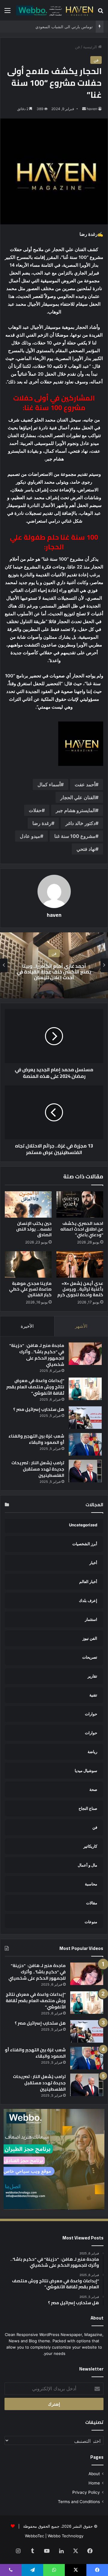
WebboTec (34, 2536)
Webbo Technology (66, 2536)
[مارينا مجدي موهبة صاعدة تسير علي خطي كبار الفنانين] (28, 1264)
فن (77, 47)
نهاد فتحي (86, 849)
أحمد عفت (85, 784)
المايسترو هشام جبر (76, 810)
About (94, 2474)
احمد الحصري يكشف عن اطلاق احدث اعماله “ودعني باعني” (82, 1229)
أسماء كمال (49, 784)
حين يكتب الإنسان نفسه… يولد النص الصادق (34, 1229)
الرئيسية (91, 47)
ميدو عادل (30, 836)
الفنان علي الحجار (78, 797)
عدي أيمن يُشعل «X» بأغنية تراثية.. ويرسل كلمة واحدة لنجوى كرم (80, 1289)
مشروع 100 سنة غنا (75, 836)
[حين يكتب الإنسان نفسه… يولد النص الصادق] (28, 1204)
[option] (54, 965)
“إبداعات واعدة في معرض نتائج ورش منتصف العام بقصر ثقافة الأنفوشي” (35, 1387)
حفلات (35, 810)
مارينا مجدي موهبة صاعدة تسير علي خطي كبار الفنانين (30, 1289)
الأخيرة (27, 1326)
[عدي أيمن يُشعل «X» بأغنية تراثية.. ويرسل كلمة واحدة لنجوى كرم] (80, 1264)
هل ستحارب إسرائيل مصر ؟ (39, 1409)
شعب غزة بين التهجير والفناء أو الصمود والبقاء (36, 1439)
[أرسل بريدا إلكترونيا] (84, 109)
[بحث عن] (100, 12)
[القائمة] (7, 12)
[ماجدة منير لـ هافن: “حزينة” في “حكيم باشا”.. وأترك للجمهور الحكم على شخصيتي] (85, 1354)
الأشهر (81, 1326)
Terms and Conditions (79, 2502)
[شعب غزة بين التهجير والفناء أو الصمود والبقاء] (85, 1444)
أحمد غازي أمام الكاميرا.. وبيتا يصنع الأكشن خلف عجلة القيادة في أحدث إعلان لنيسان (54, 971)
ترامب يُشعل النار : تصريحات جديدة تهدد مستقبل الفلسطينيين (38, 1469)
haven (92, 109)
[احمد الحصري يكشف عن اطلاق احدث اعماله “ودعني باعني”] (80, 1204)
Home (94, 2483)
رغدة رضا (42, 823)
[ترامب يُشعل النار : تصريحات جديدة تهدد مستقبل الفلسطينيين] (85, 1471)
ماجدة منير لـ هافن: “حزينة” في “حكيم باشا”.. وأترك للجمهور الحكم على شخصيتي (37, 1355)
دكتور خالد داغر (80, 823)
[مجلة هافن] (54, 10)
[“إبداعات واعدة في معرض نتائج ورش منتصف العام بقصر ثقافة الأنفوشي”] (85, 1389)
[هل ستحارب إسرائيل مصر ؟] (85, 1418)
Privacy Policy (86, 2492)
